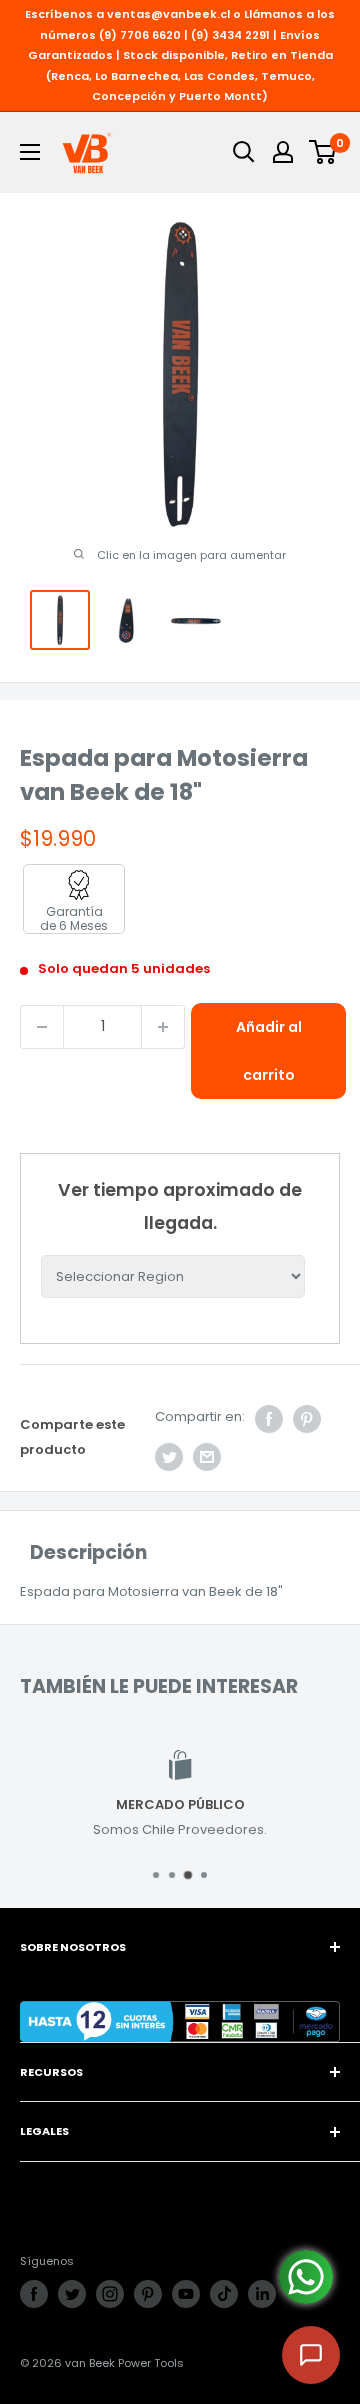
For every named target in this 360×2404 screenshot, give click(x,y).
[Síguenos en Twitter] (72, 2294)
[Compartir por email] (207, 1457)
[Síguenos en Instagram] (110, 2294)
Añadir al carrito (269, 1051)
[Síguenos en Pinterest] (148, 2294)
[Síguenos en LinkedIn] (262, 2294)
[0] (323, 152)
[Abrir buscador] (244, 152)
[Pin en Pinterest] (307, 1419)
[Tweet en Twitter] (169, 1457)
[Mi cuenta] (283, 152)
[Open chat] (311, 2355)
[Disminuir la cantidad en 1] (42, 1027)
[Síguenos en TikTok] (224, 2294)
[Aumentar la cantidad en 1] (163, 1027)
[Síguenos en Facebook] (34, 2294)
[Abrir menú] (30, 152)
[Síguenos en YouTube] (186, 2294)
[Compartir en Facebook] (269, 1419)
